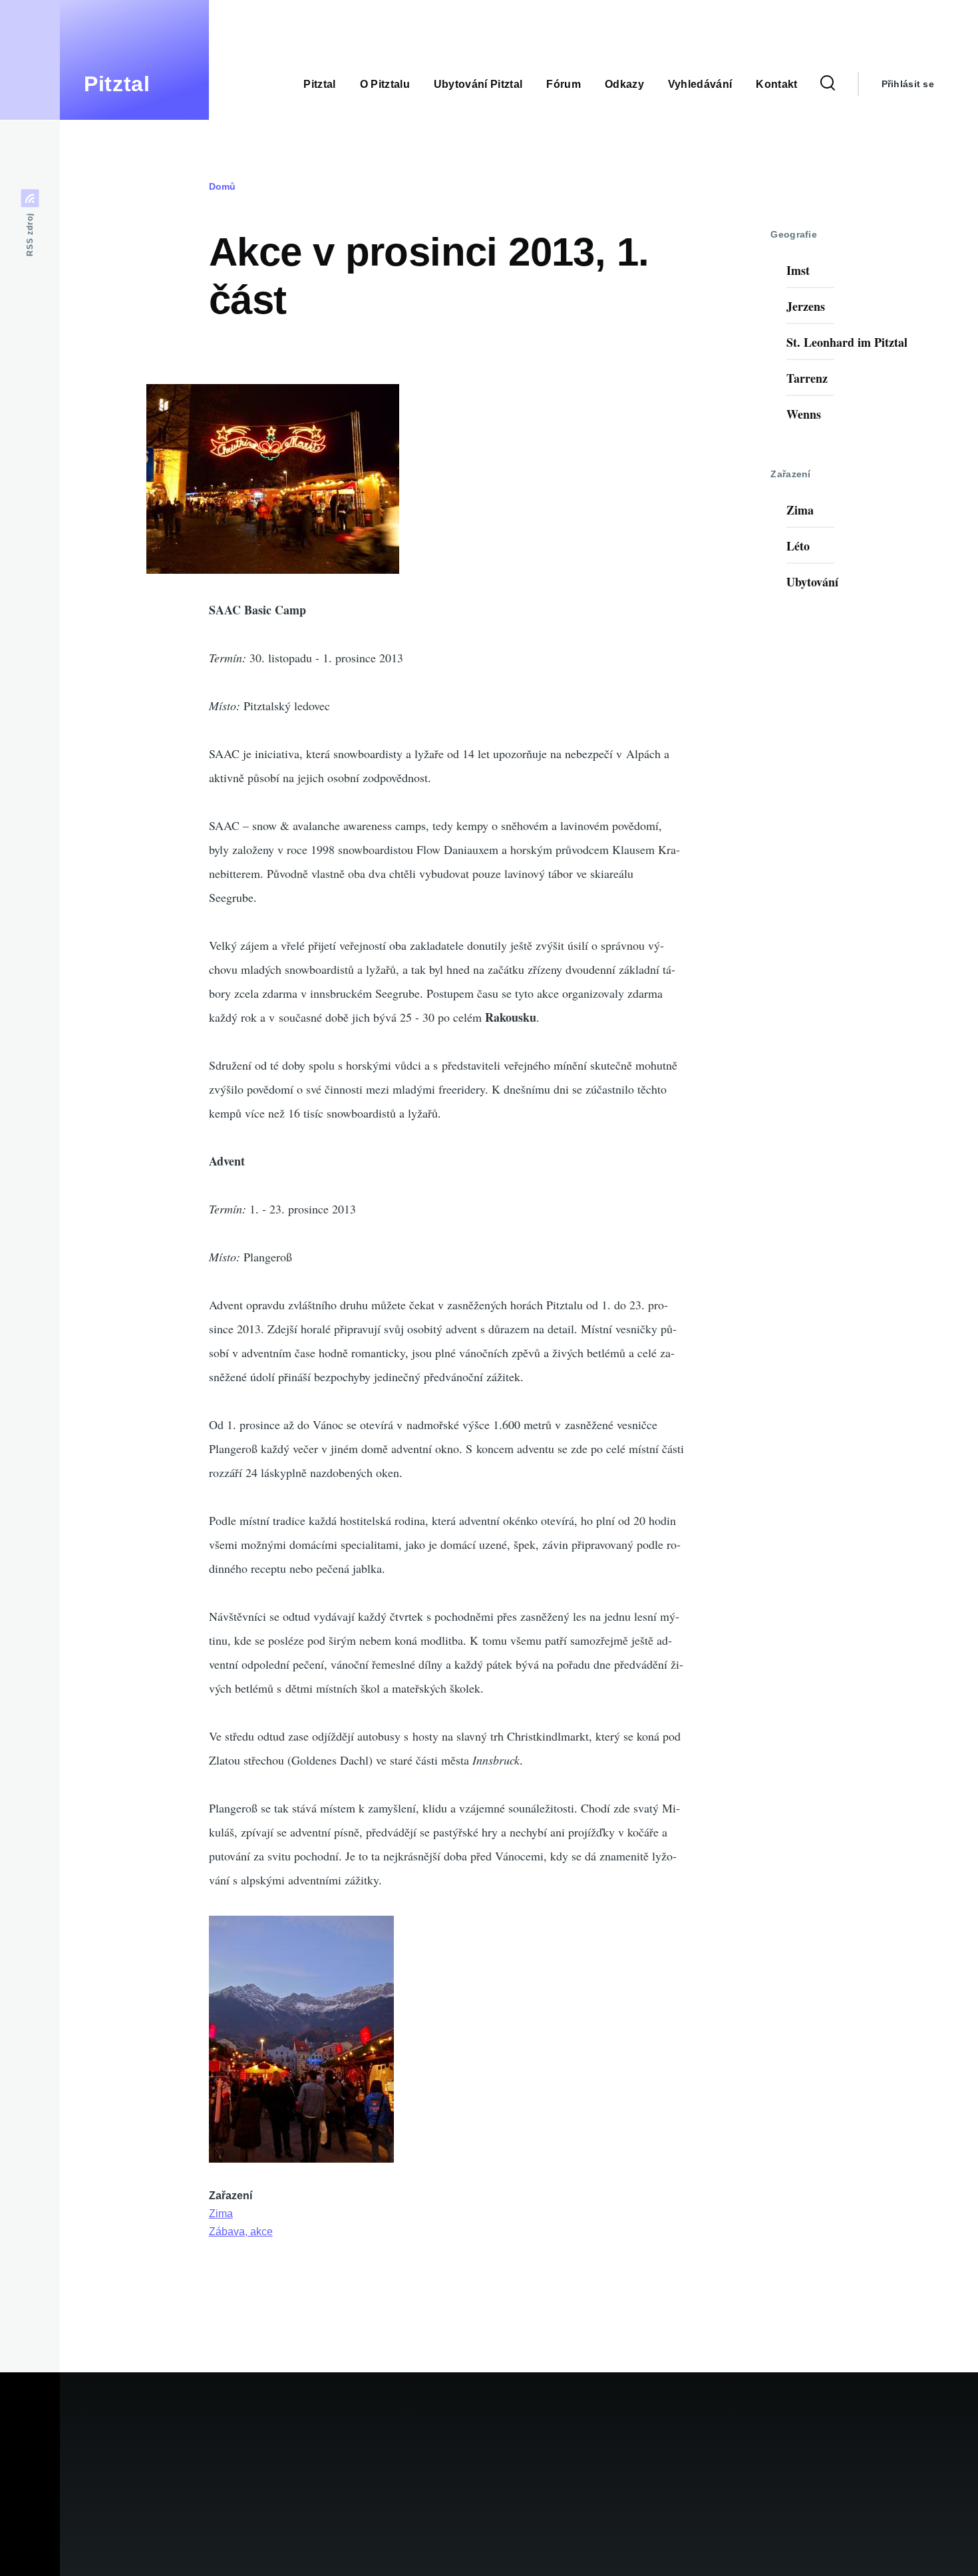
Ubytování (812, 582)
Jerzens (806, 306)
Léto (798, 546)
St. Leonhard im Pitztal (847, 342)
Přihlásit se (908, 84)
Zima (221, 2214)
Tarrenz (807, 378)
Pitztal (117, 84)
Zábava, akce (241, 2232)
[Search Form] (828, 84)
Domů (222, 186)
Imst (798, 270)
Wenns (804, 414)
